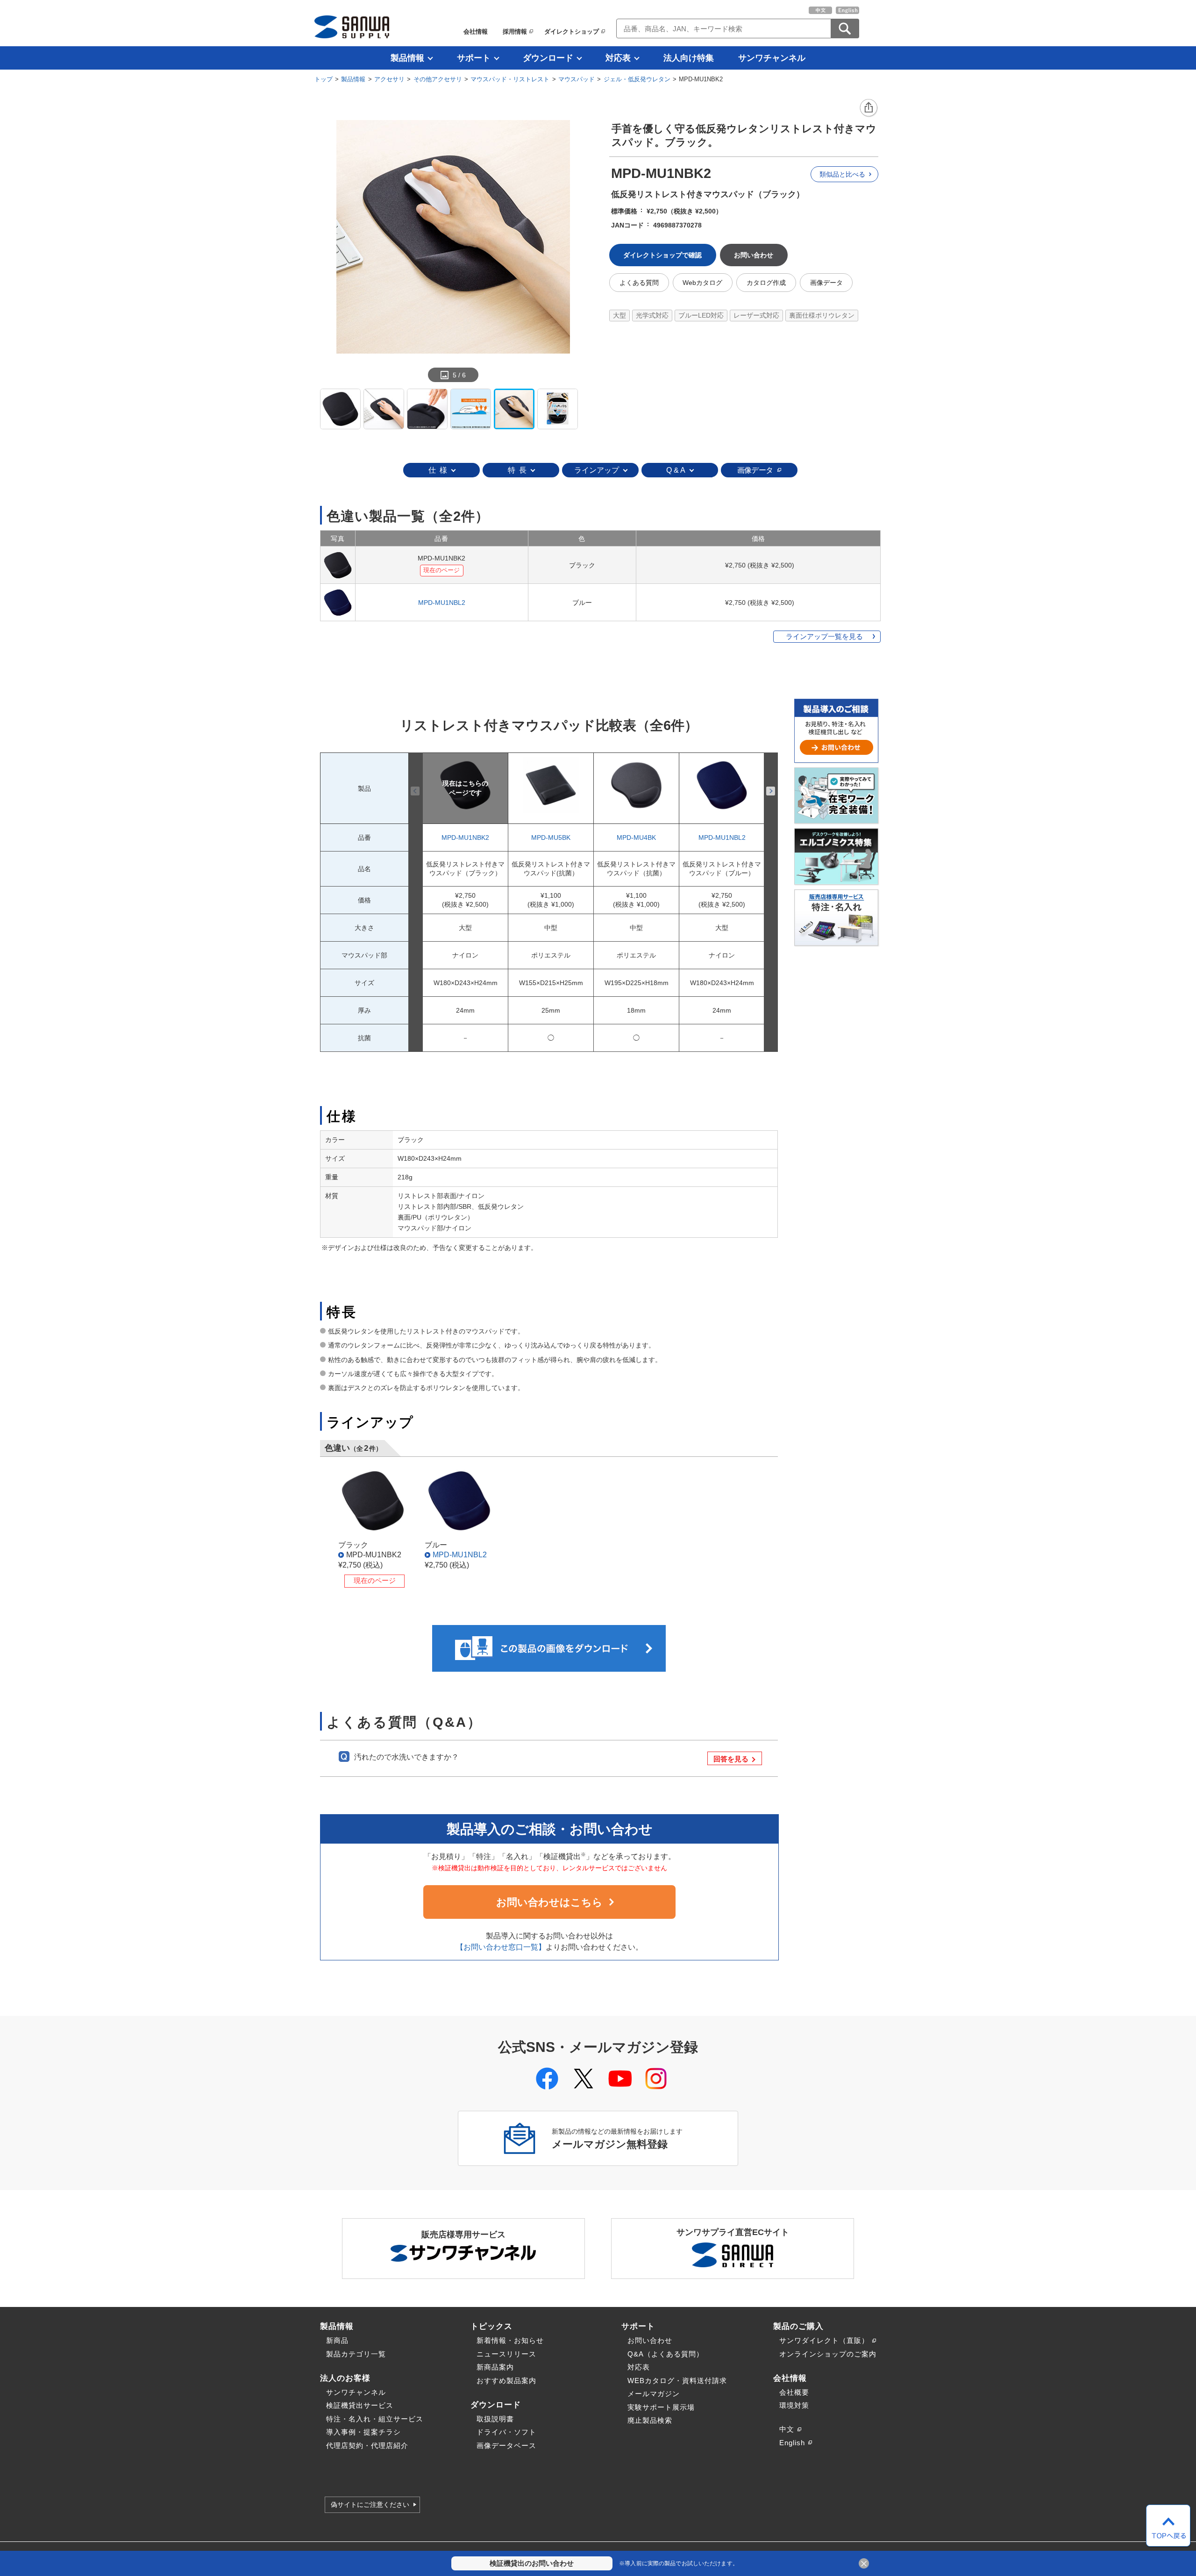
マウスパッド (577, 79)
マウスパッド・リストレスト (510, 79)
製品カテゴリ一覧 (356, 2354)
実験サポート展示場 (661, 2407)
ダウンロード (548, 58)
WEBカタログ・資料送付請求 (677, 2381)
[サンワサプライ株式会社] (352, 27)
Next (771, 791)
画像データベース (506, 2445)
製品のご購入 (798, 2326)
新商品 (337, 2340)
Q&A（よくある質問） (666, 2354)
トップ (324, 79)
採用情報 (515, 32)
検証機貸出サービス (360, 2405)
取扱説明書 (495, 2419)
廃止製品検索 (650, 2420)
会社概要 (794, 2392)
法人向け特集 (689, 58)
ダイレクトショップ (572, 32)
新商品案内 (495, 2367)
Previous (415, 791)
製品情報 (407, 58)
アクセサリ (389, 79)
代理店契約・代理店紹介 (367, 2445)
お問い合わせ (650, 2340)
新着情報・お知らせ (510, 2340)
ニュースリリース (506, 2354)
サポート (474, 58)
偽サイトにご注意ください (370, 2505)
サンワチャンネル (772, 58)
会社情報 (476, 32)
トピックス (491, 2326)
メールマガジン (654, 2394)
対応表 (618, 58)
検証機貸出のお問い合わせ (532, 2563)
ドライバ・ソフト (506, 2432)
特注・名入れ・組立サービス (375, 2419)
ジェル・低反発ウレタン (637, 79)
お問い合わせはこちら (549, 1902)
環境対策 (794, 2405)
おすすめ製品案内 (506, 2381)
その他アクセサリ (438, 79)
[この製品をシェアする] (869, 108)
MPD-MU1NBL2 (442, 603)
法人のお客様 (345, 2378)
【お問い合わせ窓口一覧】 (501, 1947)
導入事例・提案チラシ (363, 2432)
